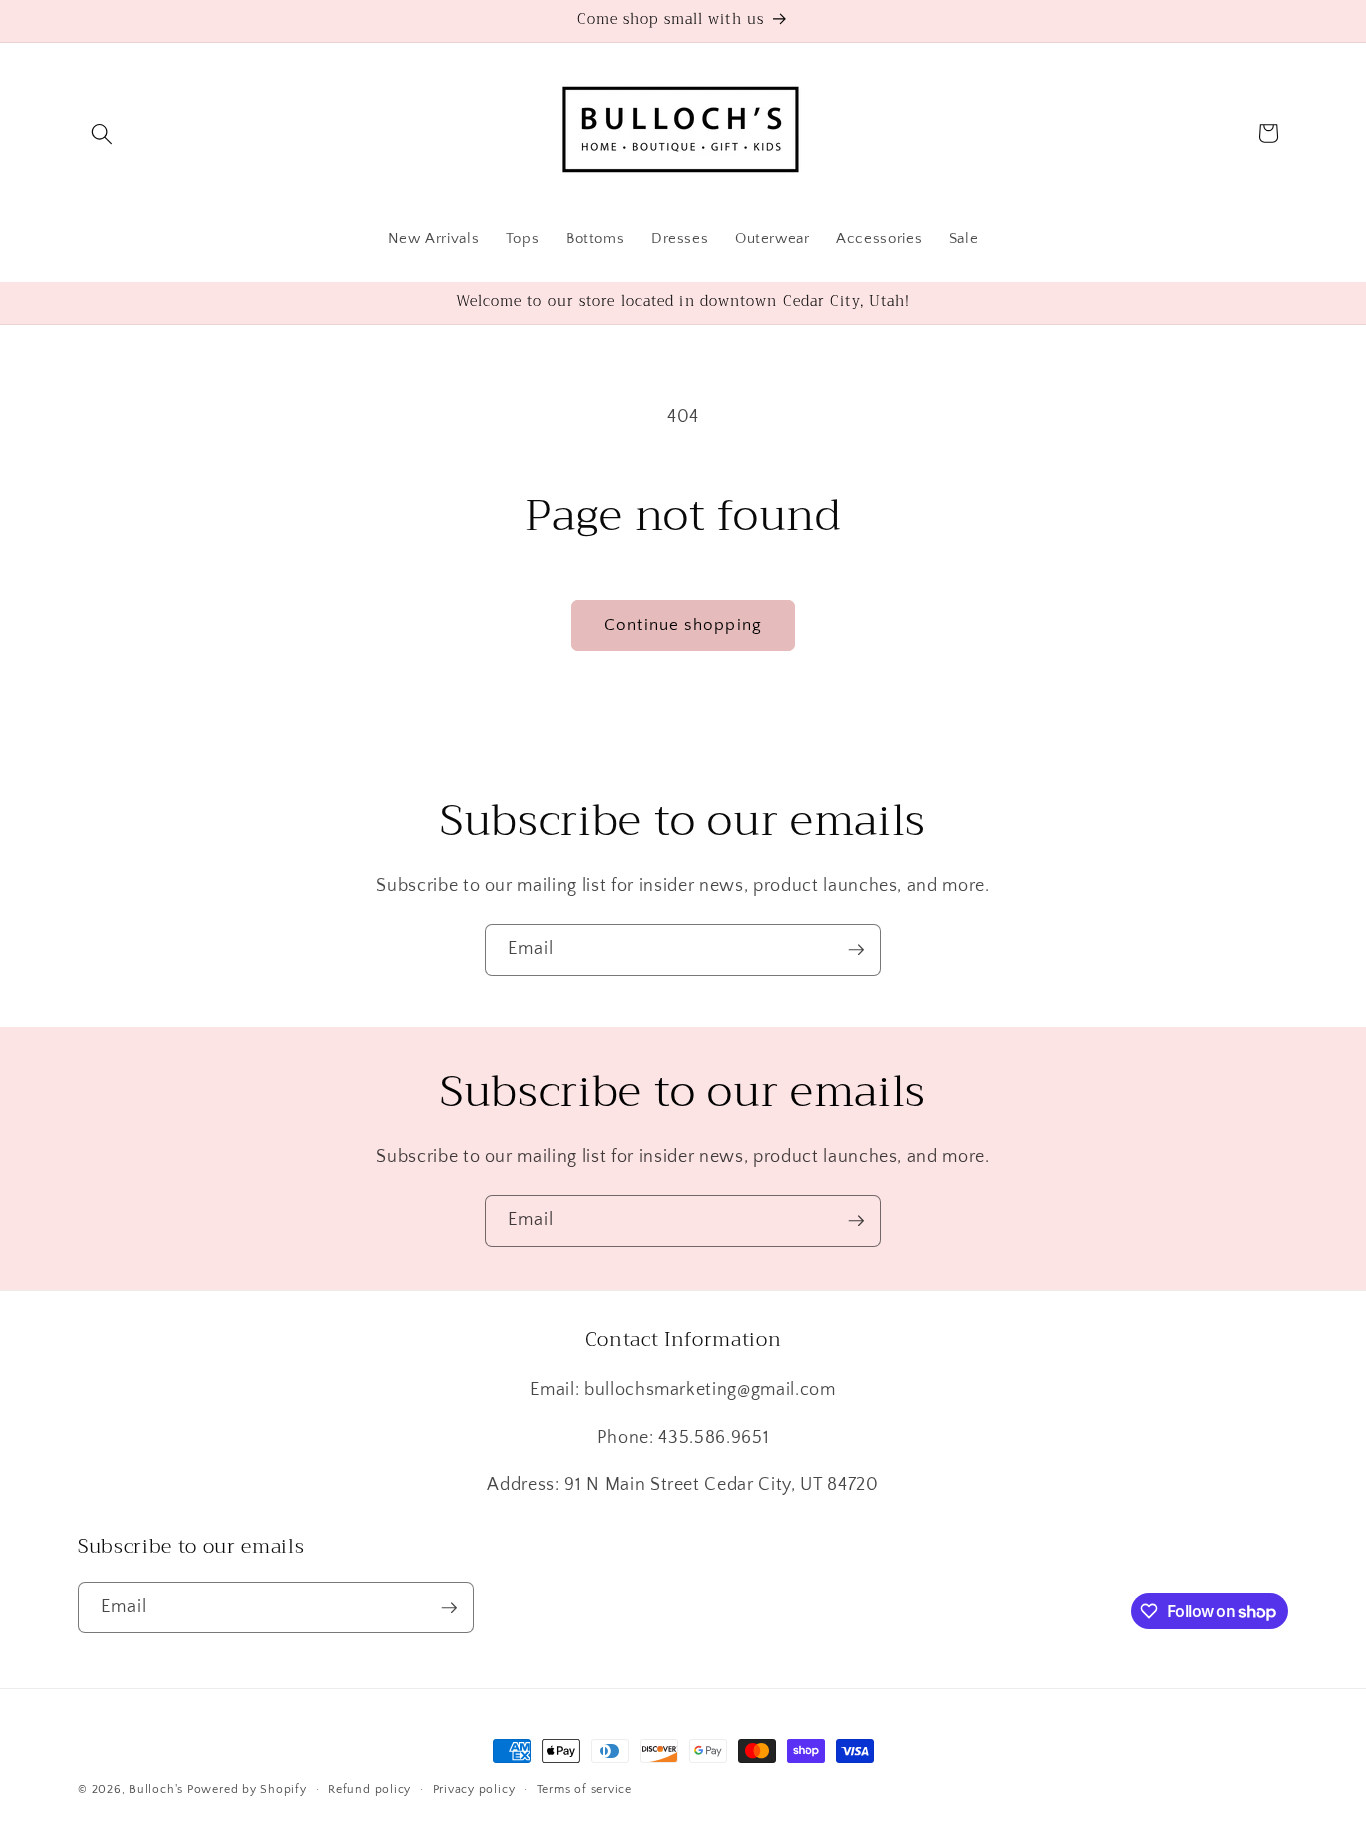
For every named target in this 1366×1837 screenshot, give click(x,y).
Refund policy (369, 1789)
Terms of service (584, 1789)
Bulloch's (156, 1789)
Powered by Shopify (247, 1789)
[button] (102, 133)
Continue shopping (683, 625)
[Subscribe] (856, 950)
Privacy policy (474, 1789)
